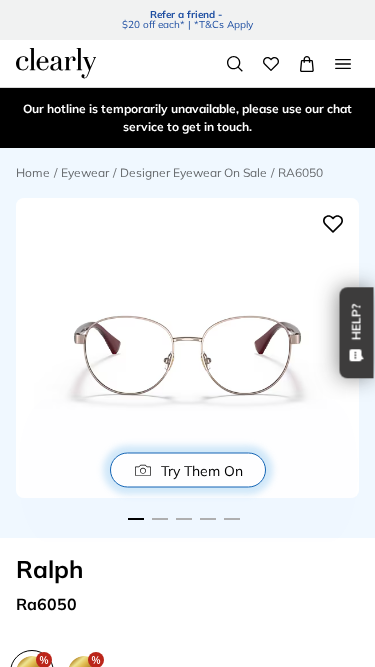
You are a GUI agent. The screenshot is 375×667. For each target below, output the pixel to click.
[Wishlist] (271, 64)
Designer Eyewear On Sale (193, 172)
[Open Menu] (343, 64)
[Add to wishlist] (333, 224)
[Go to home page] (56, 63)
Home (33, 172)
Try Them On (202, 470)
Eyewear (85, 172)
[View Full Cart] (307, 64)
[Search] (235, 64)
